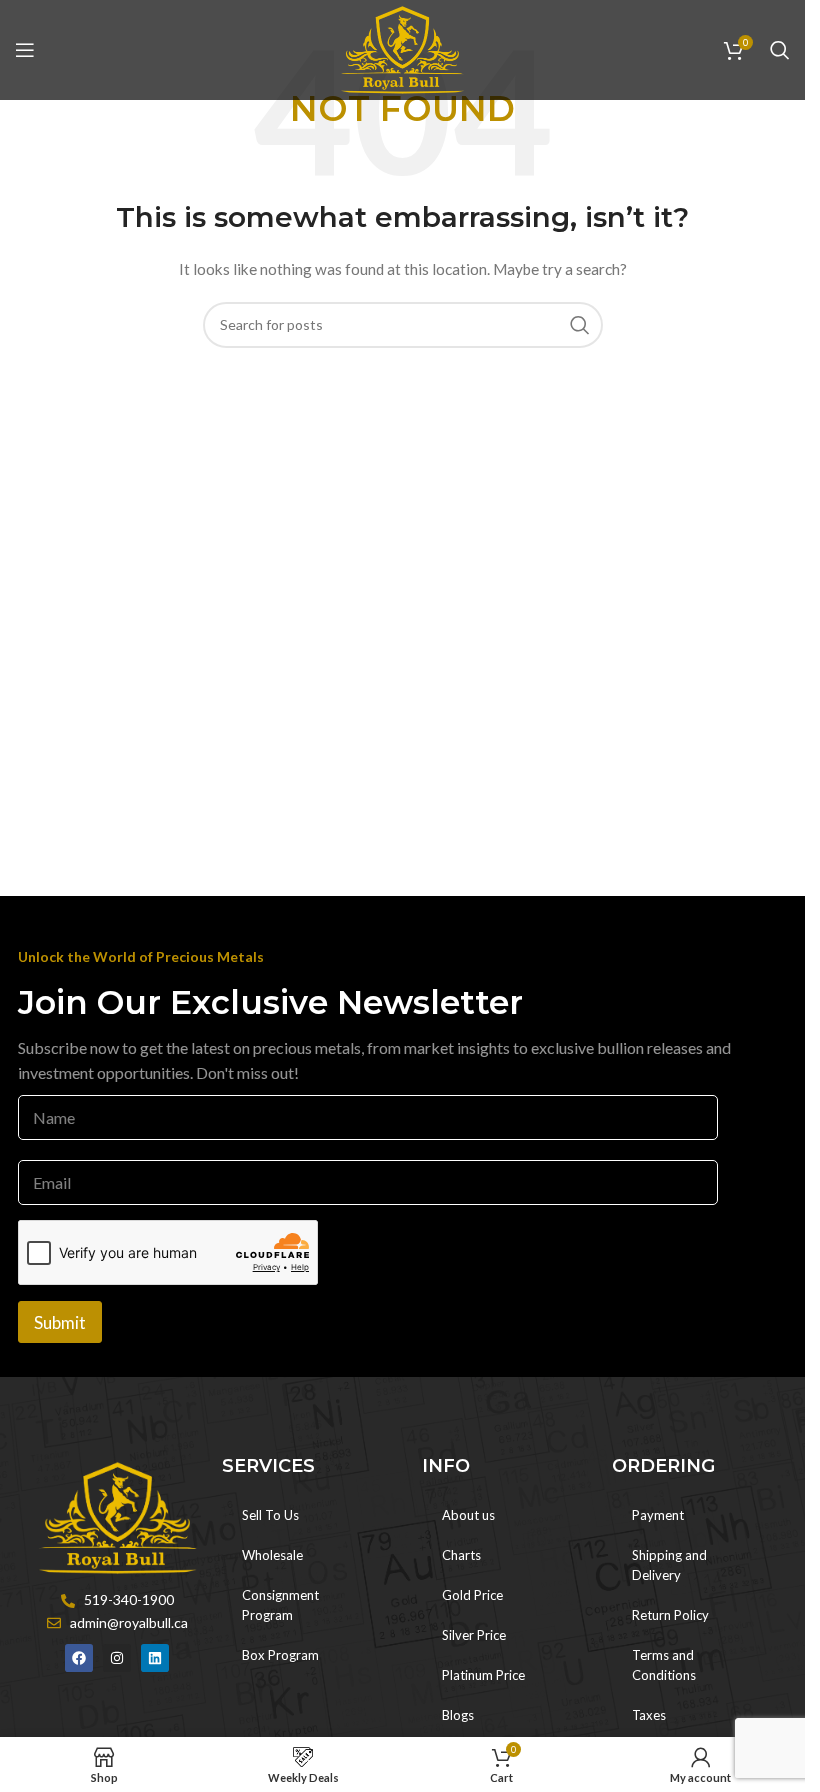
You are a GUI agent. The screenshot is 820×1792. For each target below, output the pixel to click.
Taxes (649, 1715)
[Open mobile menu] (25, 50)
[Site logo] (403, 48)
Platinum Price (483, 1675)
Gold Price (472, 1595)
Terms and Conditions (664, 1665)
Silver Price (474, 1635)
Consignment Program (280, 1605)
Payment (658, 1515)
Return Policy (670, 1615)
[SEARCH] (580, 325)
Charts (461, 1555)
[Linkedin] (155, 1658)
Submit (60, 1322)
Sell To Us (270, 1515)
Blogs (458, 1715)
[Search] (780, 50)
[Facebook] (79, 1658)
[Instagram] (117, 1658)
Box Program (280, 1655)
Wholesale (272, 1555)
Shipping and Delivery (669, 1565)
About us (468, 1515)
